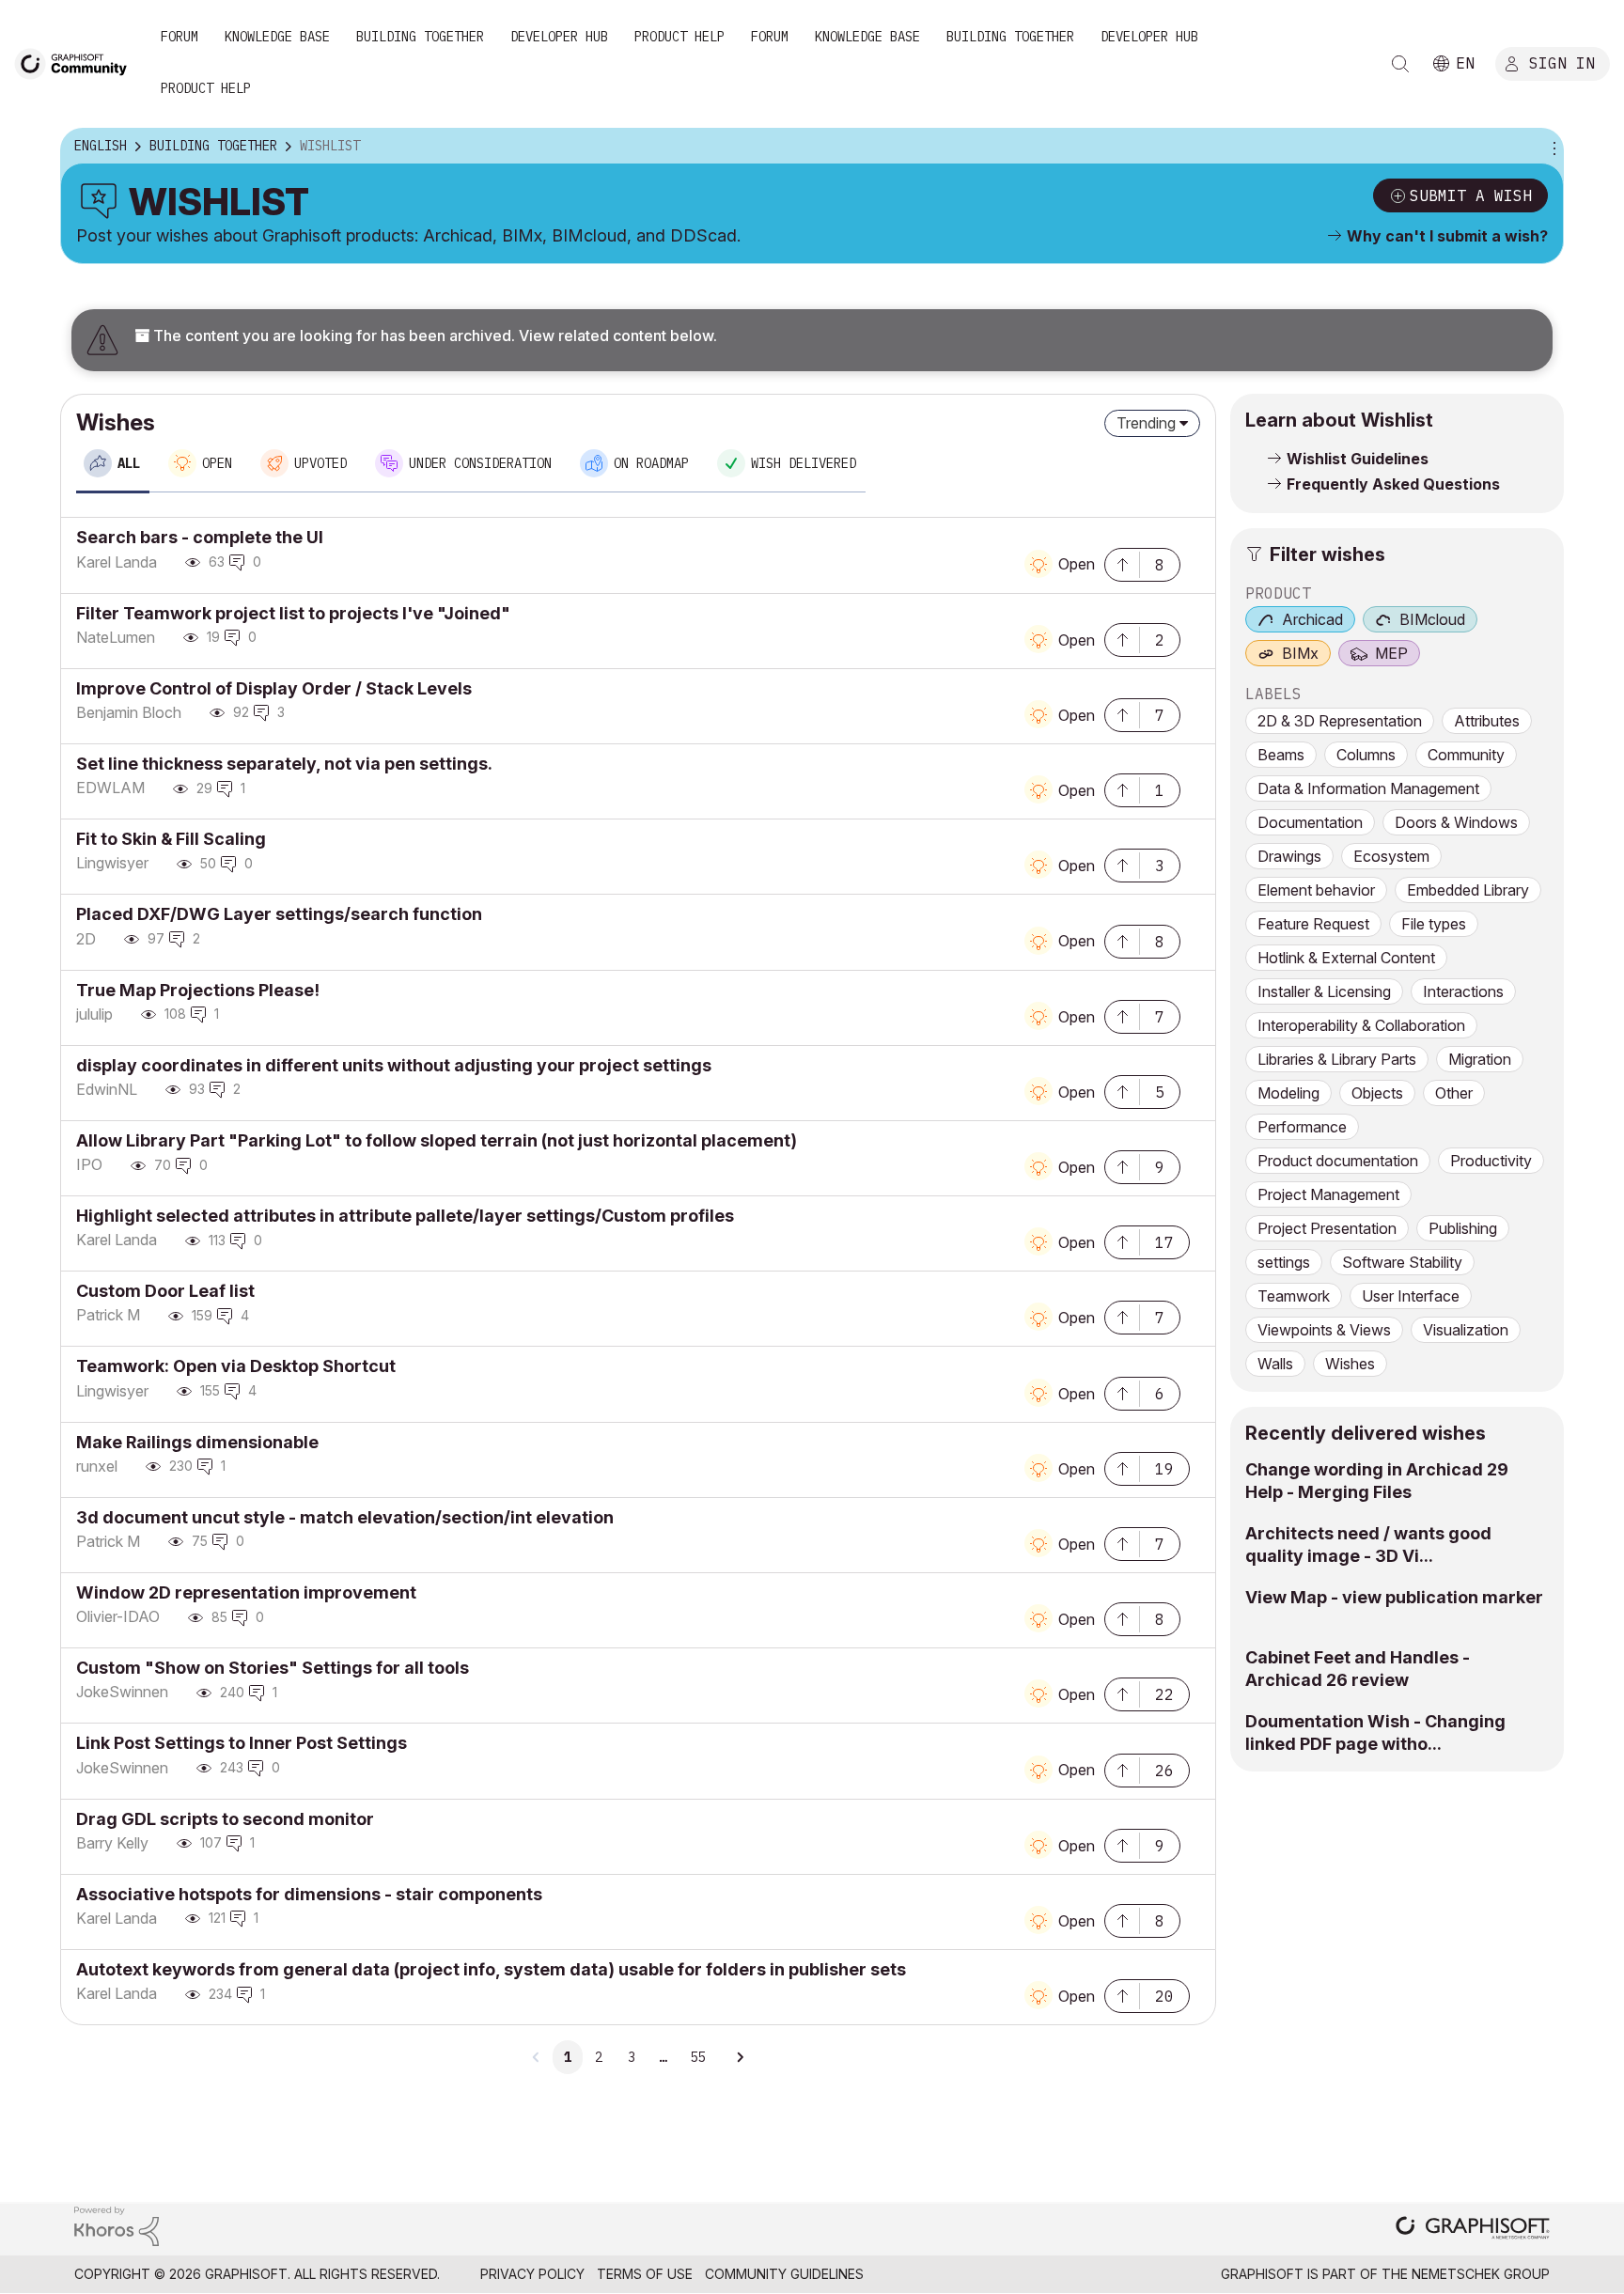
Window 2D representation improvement (246, 1592)
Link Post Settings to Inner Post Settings (242, 1743)
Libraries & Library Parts (1337, 1059)
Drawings (1289, 856)
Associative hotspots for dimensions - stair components (309, 1894)
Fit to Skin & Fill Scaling (171, 839)
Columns (1366, 755)
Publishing (1463, 1228)
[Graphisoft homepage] (1473, 2230)
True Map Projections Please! (198, 990)
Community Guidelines (784, 2274)
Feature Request (1313, 924)
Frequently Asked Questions (1393, 484)
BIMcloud (1432, 619)
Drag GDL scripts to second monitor (225, 1819)
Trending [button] (1146, 423)
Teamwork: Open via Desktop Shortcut (236, 1366)
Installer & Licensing (1324, 991)
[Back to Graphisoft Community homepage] (77, 62)
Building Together (420, 37)
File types (1434, 924)
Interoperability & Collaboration (1361, 1025)
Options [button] (1552, 147)
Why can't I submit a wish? (1447, 236)
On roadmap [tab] (651, 463)
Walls (1275, 1364)
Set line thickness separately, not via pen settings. (284, 764)
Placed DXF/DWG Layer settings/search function (279, 914)
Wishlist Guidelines (1358, 459)
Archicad (1312, 619)
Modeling (1288, 1093)
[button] (1122, 563)
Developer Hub (559, 37)
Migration (1480, 1059)
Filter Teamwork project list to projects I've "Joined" (293, 613)
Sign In (1562, 63)
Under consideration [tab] (480, 463)
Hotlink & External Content (1346, 958)
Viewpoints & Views (1324, 1330)
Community (1466, 755)
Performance (1302, 1127)
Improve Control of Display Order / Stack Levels (274, 688)
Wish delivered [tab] (804, 463)
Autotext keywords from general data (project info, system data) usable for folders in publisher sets (491, 1969)
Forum (180, 37)
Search (1400, 64)
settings (1284, 1262)
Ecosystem (1391, 856)
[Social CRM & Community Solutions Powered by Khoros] (117, 2225)
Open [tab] (217, 463)
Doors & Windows (1456, 822)
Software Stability (1402, 1262)
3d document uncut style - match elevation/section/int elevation (345, 1517)
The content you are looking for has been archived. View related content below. (433, 336)
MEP (1391, 653)
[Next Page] (740, 2057)
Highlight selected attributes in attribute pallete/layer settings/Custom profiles (405, 1216)
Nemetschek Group (1481, 2274)
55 (697, 2057)
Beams (1281, 755)
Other (1454, 1093)
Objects (1377, 1093)
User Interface (1411, 1296)
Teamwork (1294, 1296)
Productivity (1491, 1161)
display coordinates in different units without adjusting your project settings (394, 1065)
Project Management (1328, 1194)
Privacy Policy (532, 2274)
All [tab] (129, 463)
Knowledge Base (277, 37)
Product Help (679, 37)
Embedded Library (1468, 890)
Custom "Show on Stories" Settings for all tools (273, 1668)
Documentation (1310, 822)
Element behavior (1316, 890)
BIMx (1300, 653)
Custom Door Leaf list (165, 1291)
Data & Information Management (1368, 788)
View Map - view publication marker (1394, 1597)
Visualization (1466, 1330)
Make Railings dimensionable (197, 1442)
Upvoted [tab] (320, 463)
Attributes (1487, 721)
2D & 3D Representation (1340, 721)
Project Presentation (1327, 1228)
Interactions (1463, 991)
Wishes (1350, 1364)
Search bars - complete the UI (200, 537)
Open (1077, 564)
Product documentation (1338, 1161)
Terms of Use (645, 2274)
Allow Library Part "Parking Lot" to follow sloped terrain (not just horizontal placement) (437, 1140)
